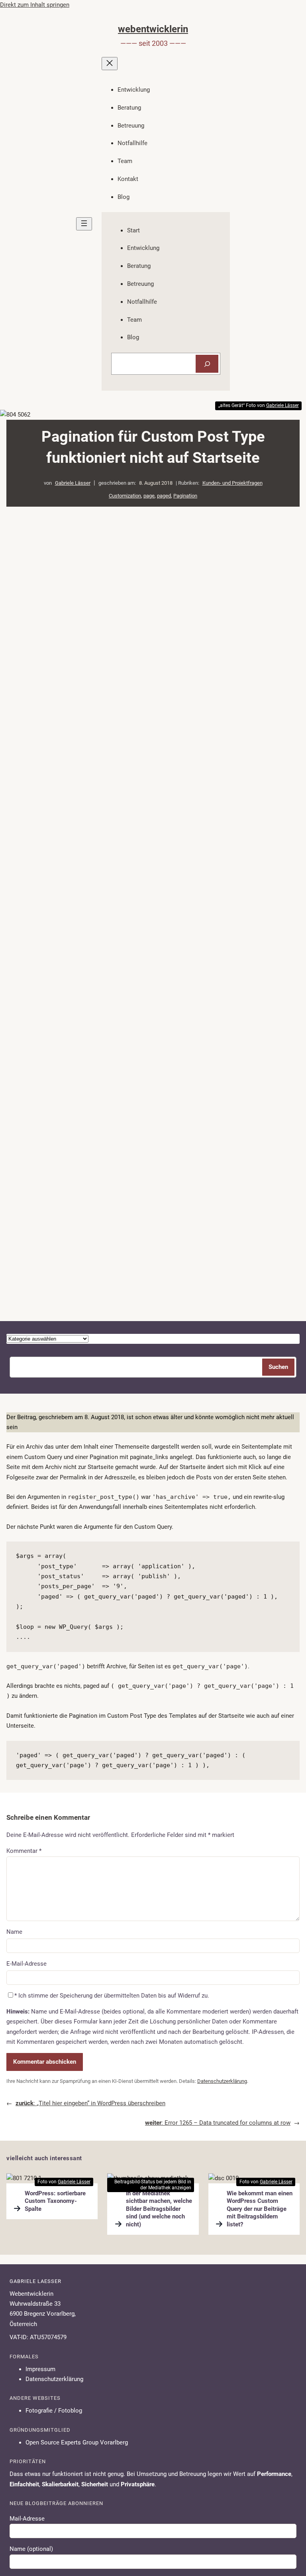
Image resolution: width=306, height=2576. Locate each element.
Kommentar (24, 1851)
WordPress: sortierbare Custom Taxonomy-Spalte (55, 2201)
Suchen (278, 1367)
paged (164, 496)
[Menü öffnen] (84, 224)
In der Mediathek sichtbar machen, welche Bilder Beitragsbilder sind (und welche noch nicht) (159, 2209)
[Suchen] (207, 364)
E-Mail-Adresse (26, 1964)
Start (133, 230)
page (149, 496)
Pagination (185, 496)
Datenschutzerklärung (222, 2081)
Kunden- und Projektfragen (232, 483)
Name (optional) (31, 2549)
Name (14, 1932)
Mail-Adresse (27, 2519)
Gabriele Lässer (73, 483)
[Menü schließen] (110, 64)
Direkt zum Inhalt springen (35, 5)
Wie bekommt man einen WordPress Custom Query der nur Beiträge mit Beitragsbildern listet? (260, 2209)
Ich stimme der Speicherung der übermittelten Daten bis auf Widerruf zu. (114, 1996)
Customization (125, 496)
